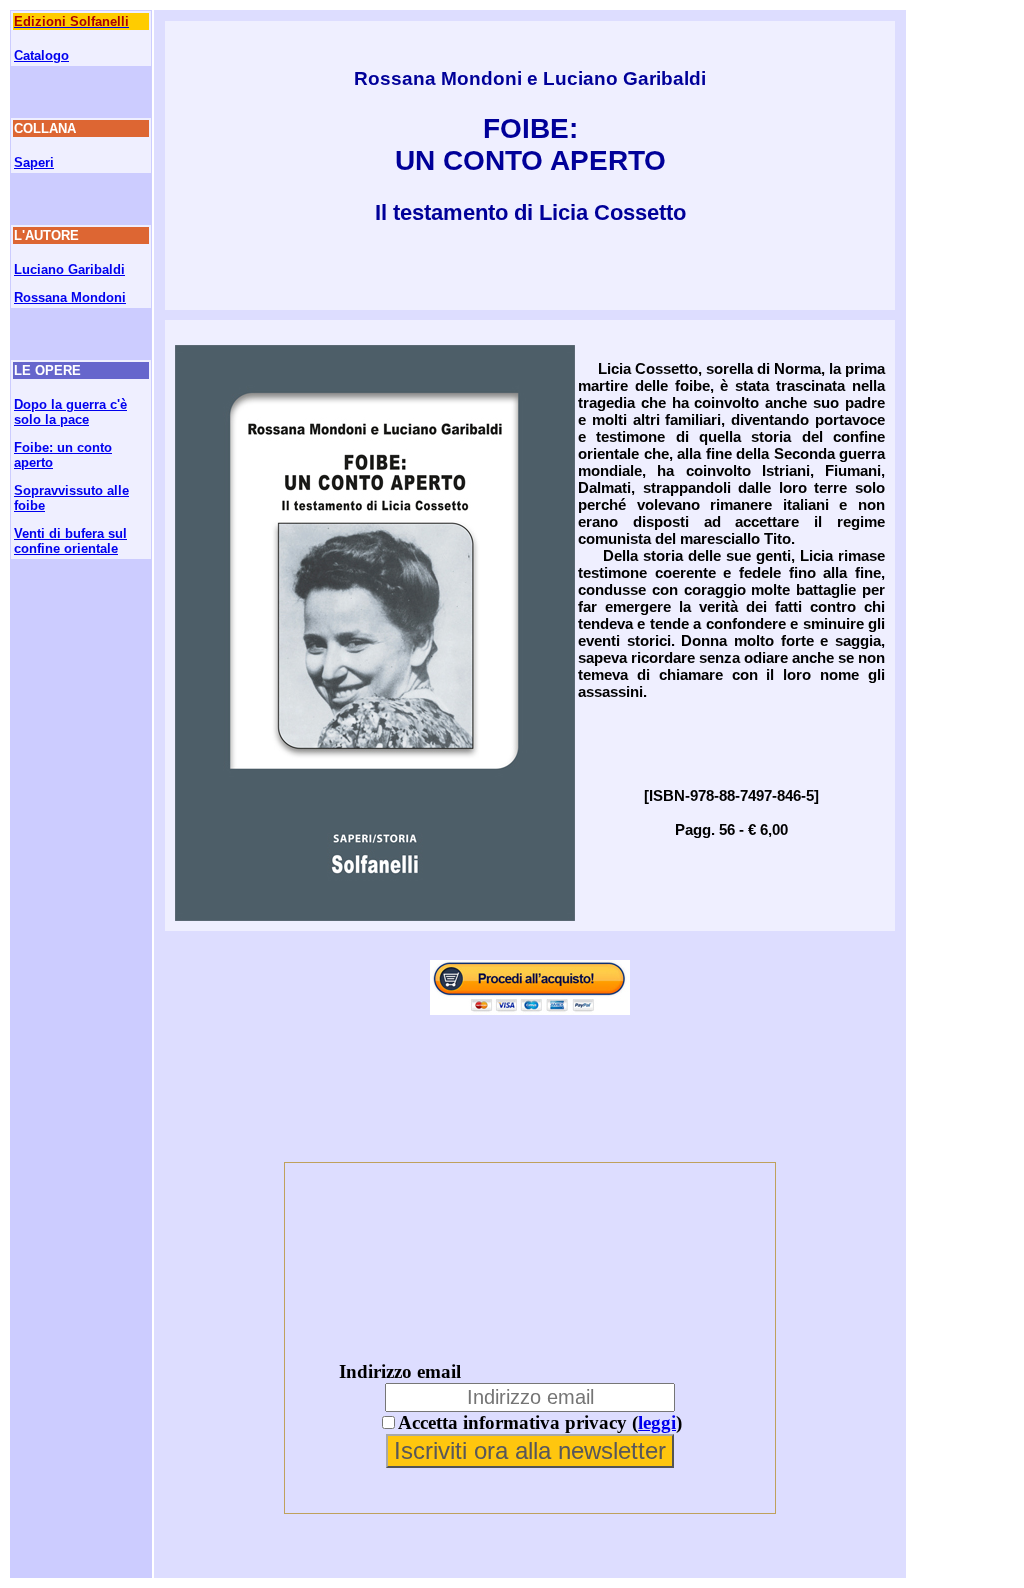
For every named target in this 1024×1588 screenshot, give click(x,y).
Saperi (34, 162)
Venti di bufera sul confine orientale (70, 541)
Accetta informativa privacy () (540, 1422)
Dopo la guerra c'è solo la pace (70, 412)
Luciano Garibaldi (69, 269)
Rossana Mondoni (70, 297)
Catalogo (41, 55)
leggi (657, 1422)
